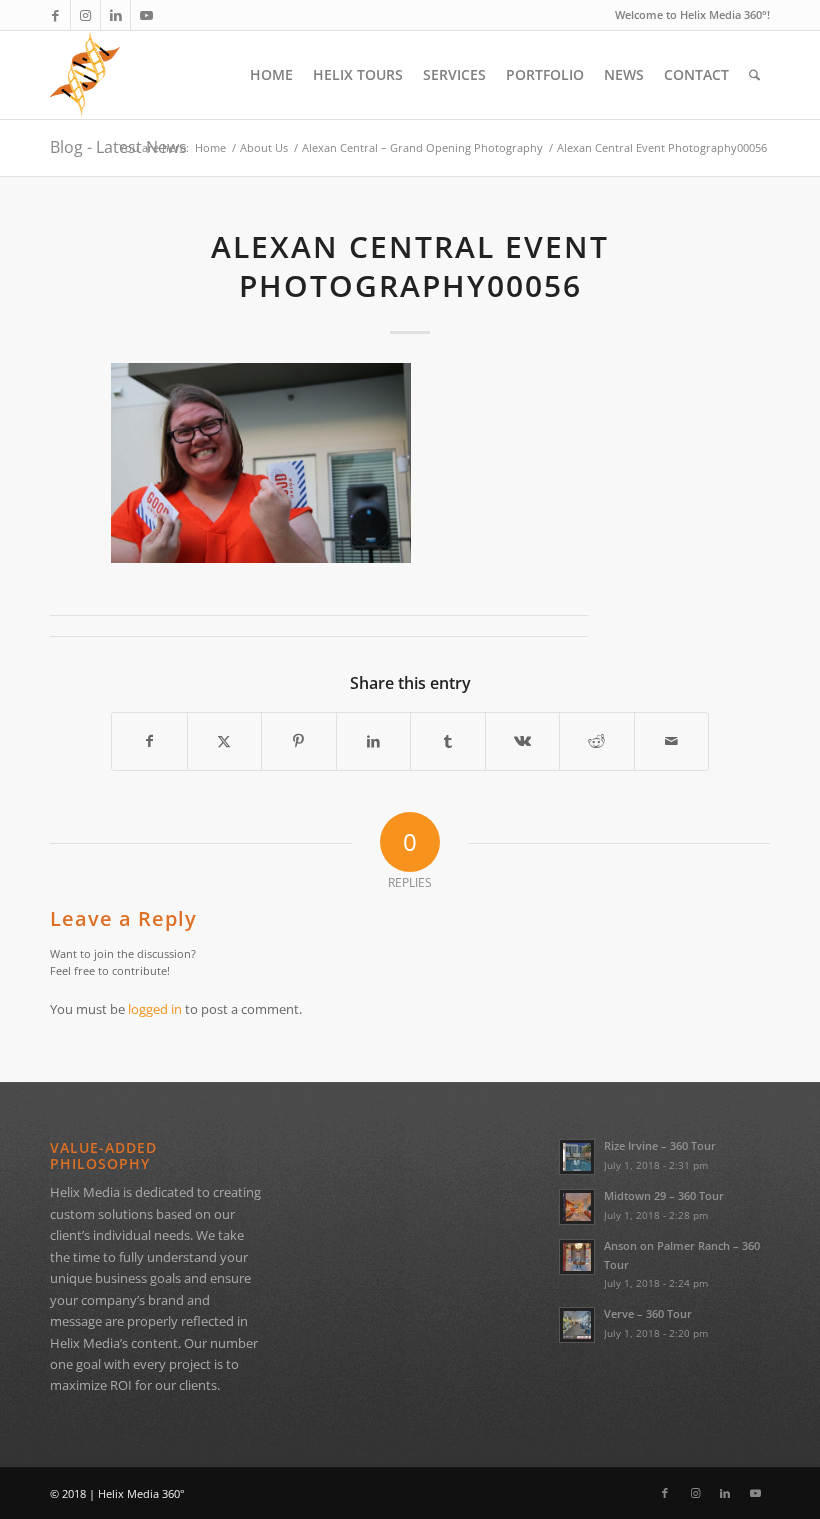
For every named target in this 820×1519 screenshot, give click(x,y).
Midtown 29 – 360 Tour (664, 1195)
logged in (155, 1009)
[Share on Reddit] (597, 741)
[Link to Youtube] (146, 15)
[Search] (754, 75)
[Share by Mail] (672, 741)
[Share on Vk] (523, 741)
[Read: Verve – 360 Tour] (577, 1325)
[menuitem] (271, 75)
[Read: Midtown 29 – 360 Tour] (577, 1207)
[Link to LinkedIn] (115, 15)
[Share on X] (225, 741)
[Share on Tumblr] (448, 741)
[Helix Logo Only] (85, 75)
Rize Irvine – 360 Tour (660, 1145)
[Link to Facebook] (55, 15)
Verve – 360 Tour (648, 1313)
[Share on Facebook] (149, 741)
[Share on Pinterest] (299, 741)
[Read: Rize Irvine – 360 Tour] (577, 1157)
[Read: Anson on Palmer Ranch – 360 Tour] (577, 1257)
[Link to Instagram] (85, 15)
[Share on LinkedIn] (374, 741)
